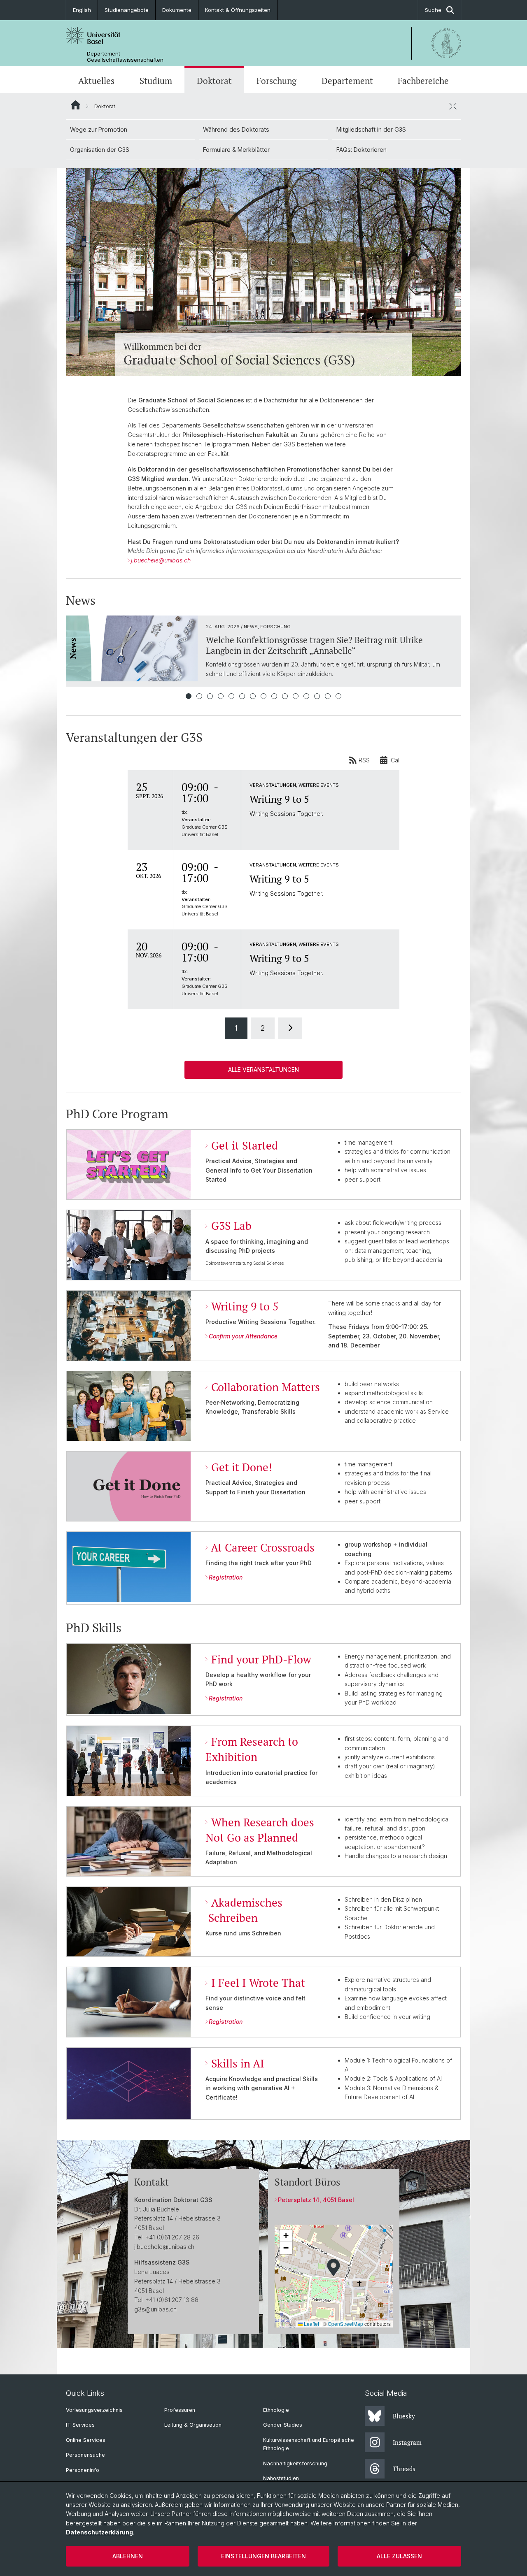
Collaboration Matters (266, 1387)
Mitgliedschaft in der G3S (371, 129)
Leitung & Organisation (193, 2425)
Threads (404, 2469)
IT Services (80, 2425)
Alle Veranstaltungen (263, 1070)
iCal (394, 760)
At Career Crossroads (263, 1547)
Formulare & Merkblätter (236, 150)
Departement (347, 81)
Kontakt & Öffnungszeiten (238, 10)
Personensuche (85, 2455)
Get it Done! (242, 1467)
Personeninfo (83, 2470)
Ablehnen (128, 2556)
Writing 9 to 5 (245, 1306)
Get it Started (245, 1145)
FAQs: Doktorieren (361, 150)
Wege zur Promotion (99, 129)
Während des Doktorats (236, 129)
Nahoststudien (281, 2478)
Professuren (180, 2410)
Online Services (86, 2440)
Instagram (407, 2442)
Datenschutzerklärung (99, 2532)
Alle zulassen (399, 2556)
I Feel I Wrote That (258, 1983)
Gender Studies (283, 2425)
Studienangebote (127, 10)
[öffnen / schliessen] (453, 106)
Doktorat (214, 81)
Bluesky (404, 2416)
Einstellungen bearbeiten (263, 2556)
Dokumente (177, 10)
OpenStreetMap (345, 2324)
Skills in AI (238, 2063)
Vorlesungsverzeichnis (94, 2410)
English (82, 10)
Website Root (76, 105)
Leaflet (311, 2324)
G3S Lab (231, 1226)
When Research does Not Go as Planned (260, 1830)
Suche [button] (433, 10)
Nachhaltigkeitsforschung (295, 2463)
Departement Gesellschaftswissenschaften (125, 57)
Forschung (276, 81)
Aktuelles (96, 81)
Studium (156, 81)
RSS (364, 760)
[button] (333, 2267)
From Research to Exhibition (252, 1749)
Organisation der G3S (100, 150)
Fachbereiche (423, 81)
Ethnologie (276, 2410)
